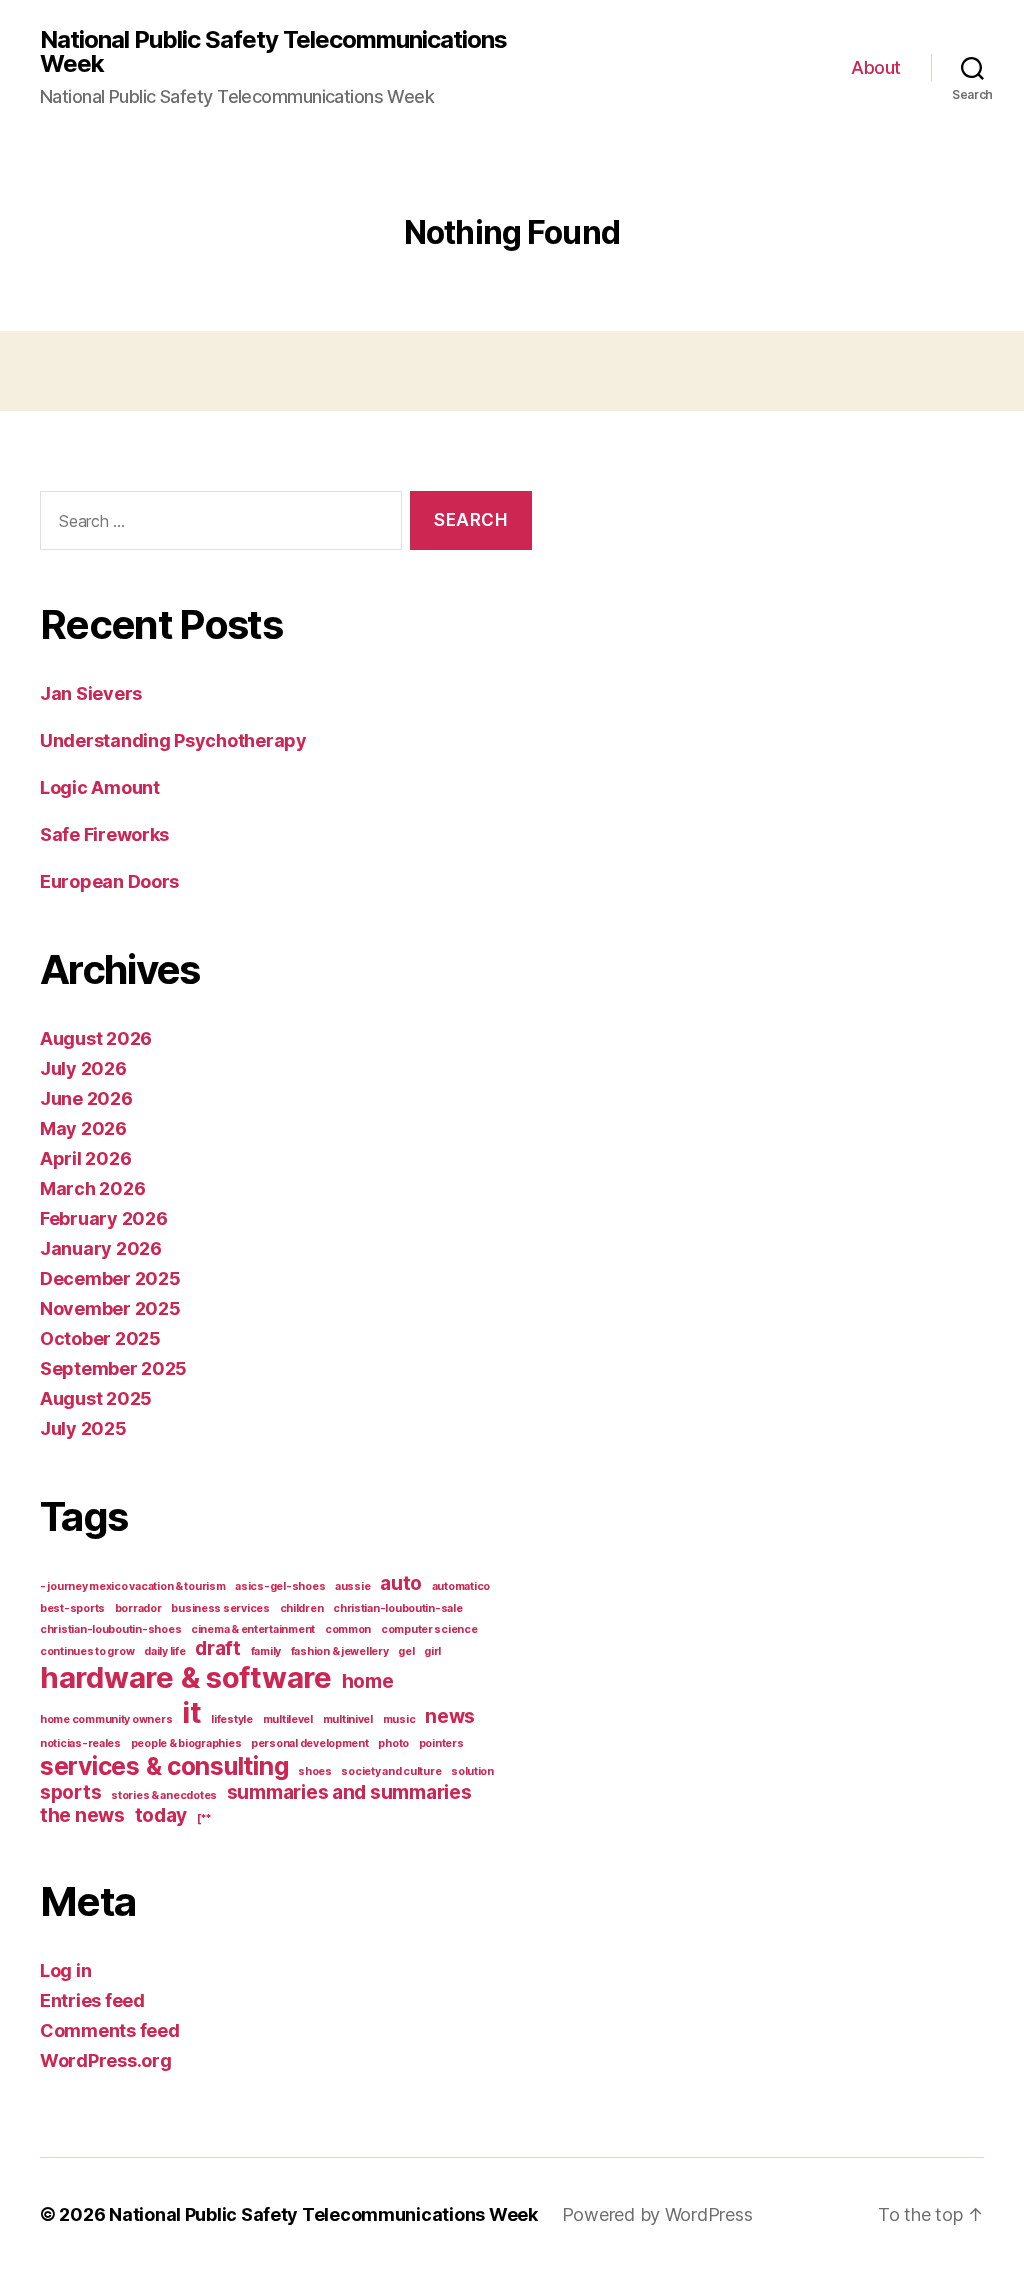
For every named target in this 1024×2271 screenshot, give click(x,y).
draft (218, 1648)
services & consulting (164, 1766)
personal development (310, 1743)
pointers (441, 1743)
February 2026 (104, 1218)
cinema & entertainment (253, 1629)
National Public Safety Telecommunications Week (273, 52)
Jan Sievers (91, 693)
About (876, 67)
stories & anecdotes (164, 1795)
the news (82, 1815)
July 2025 (83, 1428)
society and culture (391, 1771)
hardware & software (186, 1677)
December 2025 (110, 1278)
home (368, 1681)
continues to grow (87, 1651)
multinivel (348, 1719)
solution (472, 1771)
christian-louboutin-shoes (110, 1629)
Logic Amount (100, 787)
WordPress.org (106, 2060)
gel (406, 1651)
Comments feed (110, 2030)
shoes (315, 1771)
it (191, 1712)
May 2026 (83, 1128)
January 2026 (101, 1248)
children (302, 1608)
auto (401, 1583)
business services (220, 1608)
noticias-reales (80, 1743)
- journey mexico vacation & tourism (133, 1586)
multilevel (288, 1719)
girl (432, 1651)
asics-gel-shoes (280, 1586)
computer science (429, 1629)
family (266, 1651)
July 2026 (83, 1068)
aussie (352, 1586)
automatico (461, 1586)
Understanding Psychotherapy (173, 740)
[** (204, 1818)
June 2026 (86, 1098)
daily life (164, 1651)
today (161, 1815)
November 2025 (110, 1308)
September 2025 (113, 1368)
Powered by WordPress (657, 2214)
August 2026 (96, 1038)
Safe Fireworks (104, 834)
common (348, 1629)
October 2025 (100, 1338)
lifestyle (232, 1719)
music (399, 1719)
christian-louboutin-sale (398, 1608)
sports (70, 1792)
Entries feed (92, 2000)
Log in (65, 1970)
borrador (138, 1608)
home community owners (106, 1719)
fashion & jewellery (340, 1651)
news (450, 1716)
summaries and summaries (349, 1792)
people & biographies (186, 1743)
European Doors (109, 881)
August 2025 (96, 1398)
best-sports (72, 1608)
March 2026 (92, 1188)
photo (393, 1743)
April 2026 (85, 1158)
